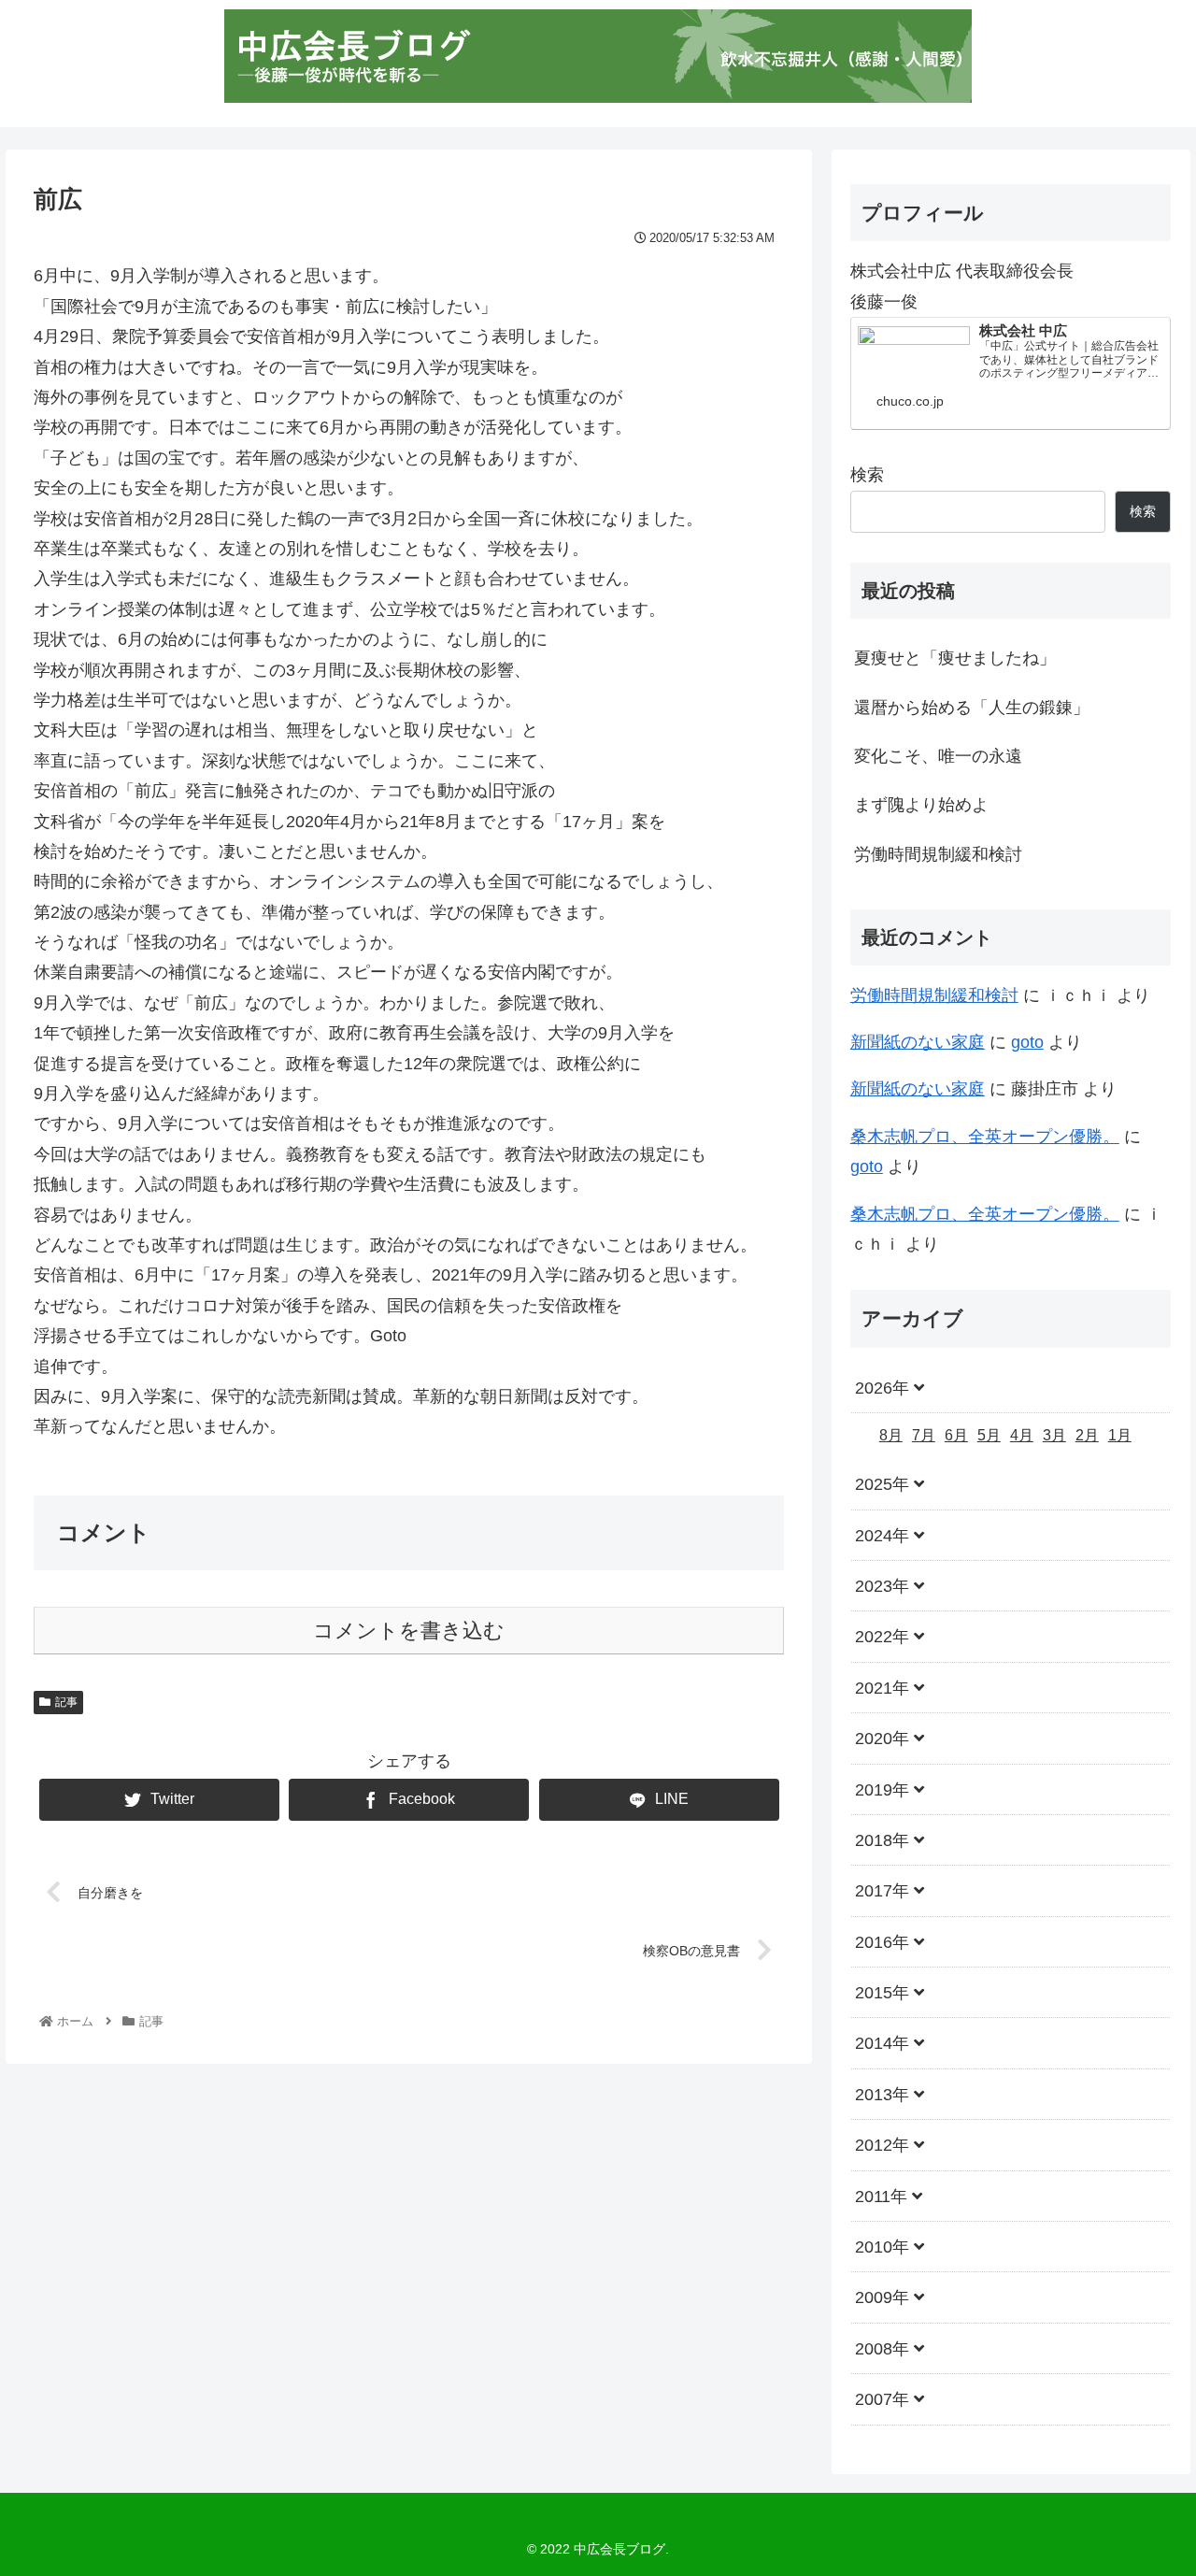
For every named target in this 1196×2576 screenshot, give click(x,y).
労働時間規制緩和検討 (938, 854)
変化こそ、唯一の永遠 (938, 756)
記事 (66, 1702)
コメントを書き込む (409, 1631)
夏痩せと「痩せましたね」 (955, 658)
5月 (989, 1435)
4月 (1022, 1435)
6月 (956, 1435)
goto (1027, 1042)
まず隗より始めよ (921, 805)
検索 (867, 475)
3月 (1054, 1435)
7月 (924, 1435)
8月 (891, 1435)
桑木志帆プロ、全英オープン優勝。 (985, 1137)
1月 (1120, 1435)
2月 (1087, 1435)
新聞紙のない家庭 (918, 1042)
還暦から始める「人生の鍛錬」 (972, 708)
